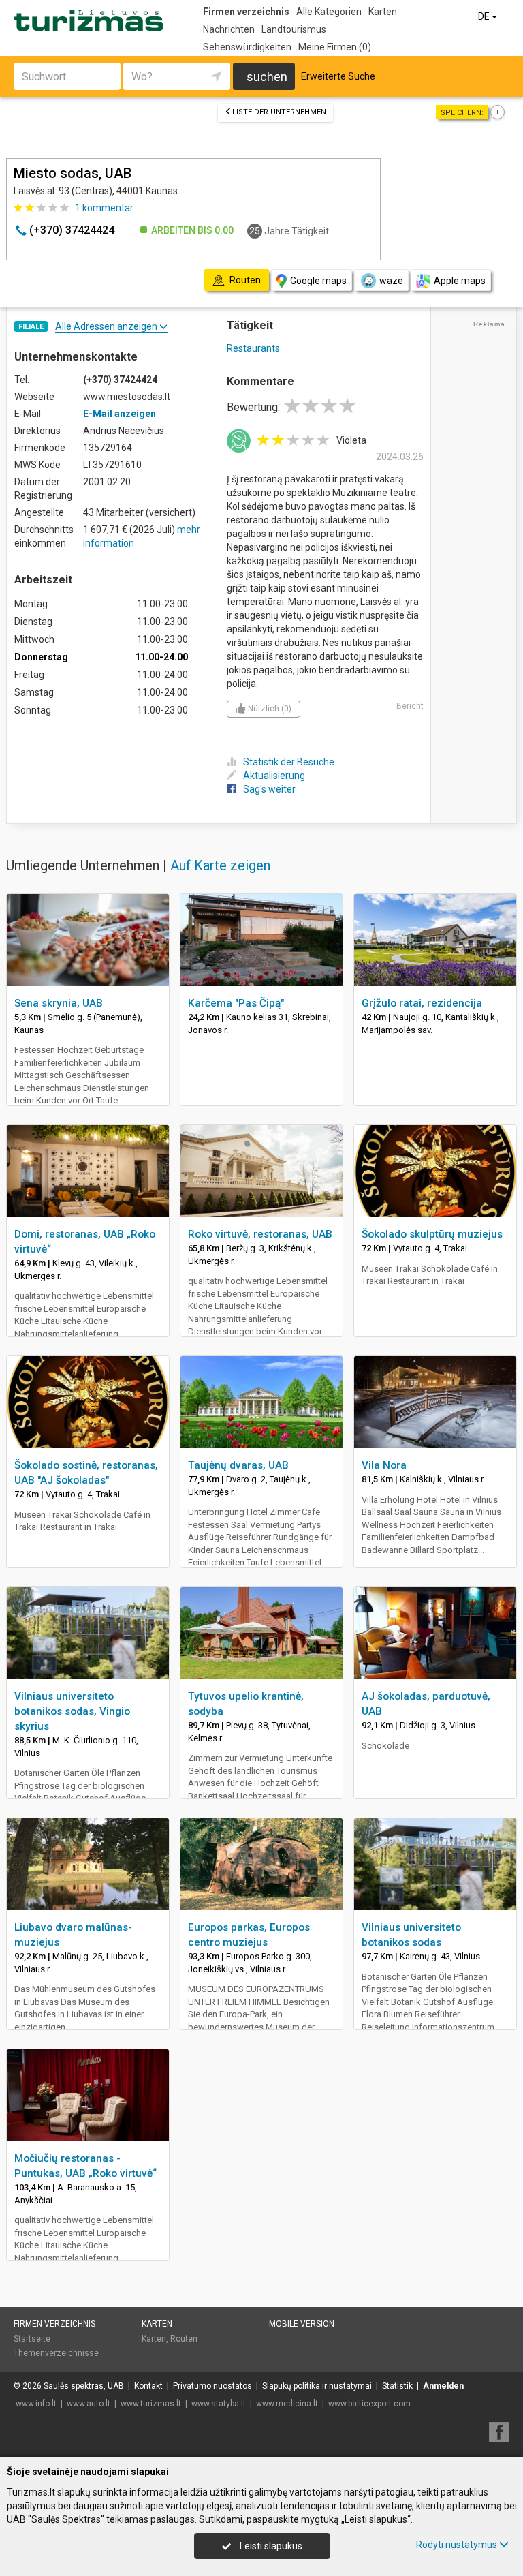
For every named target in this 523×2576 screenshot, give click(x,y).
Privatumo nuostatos (212, 2386)
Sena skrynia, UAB (59, 1003)
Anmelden (443, 2386)
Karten (383, 12)
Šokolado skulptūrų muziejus (432, 1234)
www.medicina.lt (287, 2404)
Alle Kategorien (329, 12)
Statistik (397, 2386)
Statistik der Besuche (289, 762)
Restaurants (253, 348)
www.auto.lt (89, 2404)
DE (485, 16)
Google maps (318, 281)
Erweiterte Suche (338, 76)
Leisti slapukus (270, 2546)
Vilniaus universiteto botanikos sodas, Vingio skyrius (72, 1711)
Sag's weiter (269, 789)
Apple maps (460, 281)
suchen (267, 77)
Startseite (32, 2339)
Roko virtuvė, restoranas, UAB (260, 1234)
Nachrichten (229, 29)
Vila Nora (384, 1465)
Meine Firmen (335, 47)
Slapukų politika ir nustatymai (317, 2386)
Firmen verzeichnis (246, 12)
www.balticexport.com (369, 2404)
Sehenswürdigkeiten (247, 47)
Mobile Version (302, 2324)
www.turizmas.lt (151, 2404)
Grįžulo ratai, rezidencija (422, 1003)
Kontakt (148, 2386)
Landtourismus (294, 29)
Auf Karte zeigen (220, 865)
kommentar (104, 208)
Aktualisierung (274, 776)
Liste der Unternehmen (279, 112)
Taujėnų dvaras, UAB (238, 1465)
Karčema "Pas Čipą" (236, 1003)
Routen (184, 2339)
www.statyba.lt (219, 2404)
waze (391, 281)
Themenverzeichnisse (56, 2353)
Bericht (410, 706)
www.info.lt (36, 2404)
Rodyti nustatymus (457, 2545)
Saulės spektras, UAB (84, 2386)
